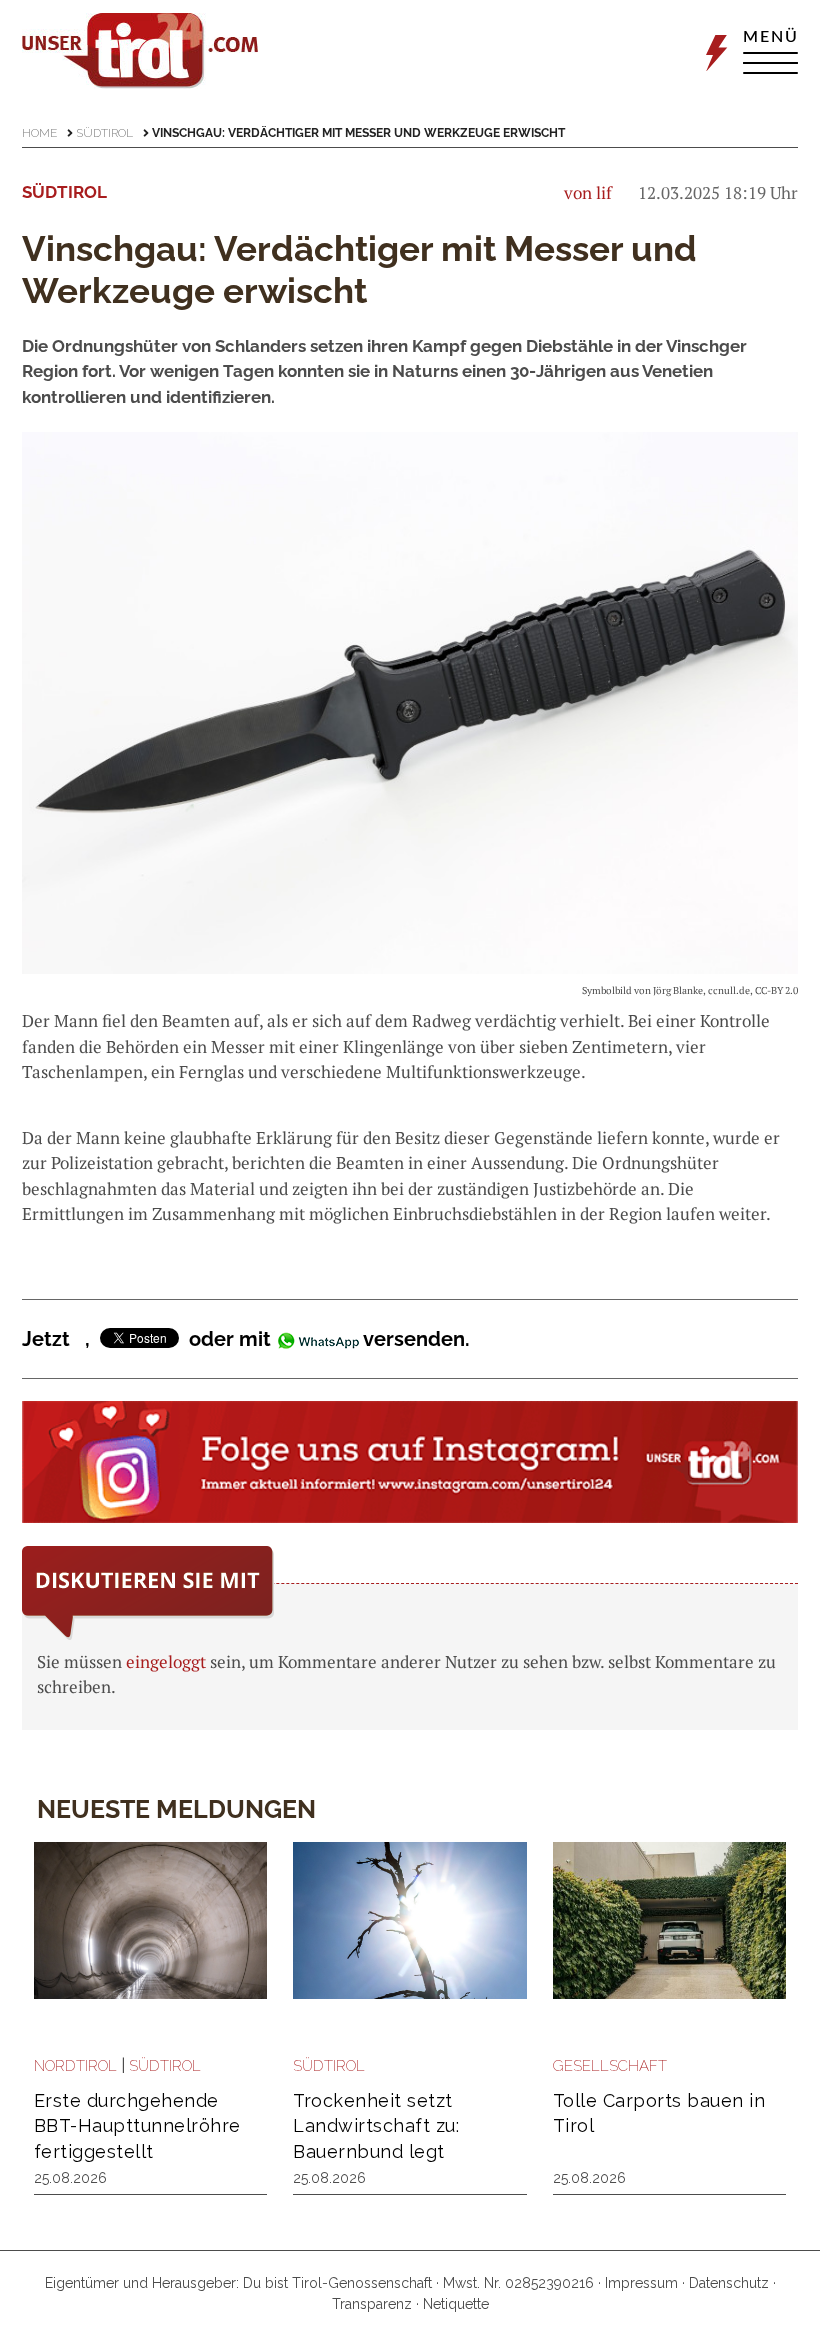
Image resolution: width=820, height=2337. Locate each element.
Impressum (641, 2283)
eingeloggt (166, 1661)
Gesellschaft (610, 2066)
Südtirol (104, 133)
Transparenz (372, 2304)
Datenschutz (729, 2283)
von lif (588, 192)
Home (39, 133)
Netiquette (456, 2304)
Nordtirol (75, 2066)
